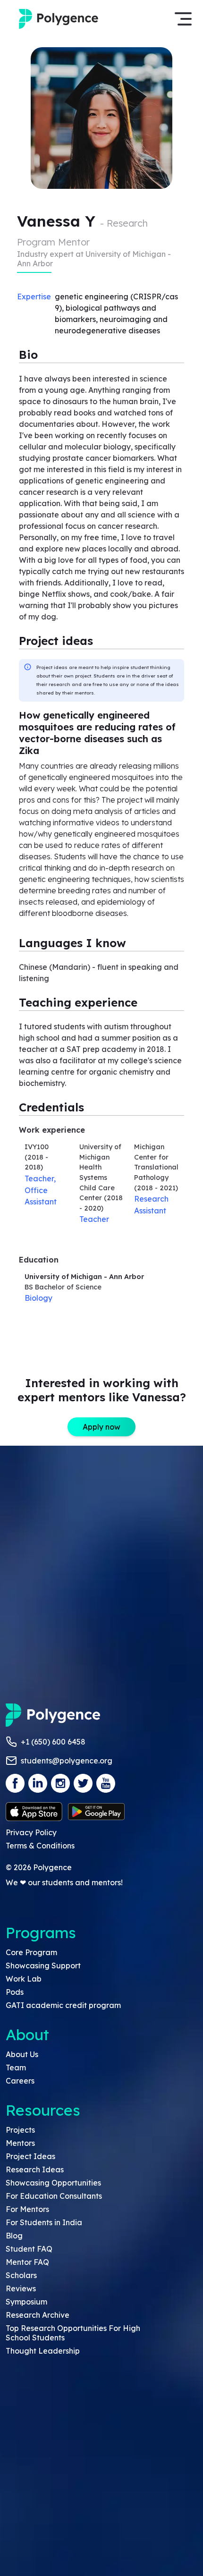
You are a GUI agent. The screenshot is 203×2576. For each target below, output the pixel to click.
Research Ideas (35, 2169)
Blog (14, 2236)
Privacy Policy (31, 1832)
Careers (20, 2081)
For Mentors (27, 2209)
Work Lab (24, 1979)
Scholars (21, 2275)
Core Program (31, 1952)
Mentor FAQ (27, 2262)
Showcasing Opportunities (53, 2183)
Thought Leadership (43, 2351)
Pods (15, 1992)
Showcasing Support (43, 1966)
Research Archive (38, 2315)
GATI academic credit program (63, 2005)
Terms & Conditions (40, 1846)
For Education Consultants (54, 2196)
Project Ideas (30, 2156)
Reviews (21, 2288)
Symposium (26, 2302)
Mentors (20, 2143)
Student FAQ (29, 2249)
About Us (22, 2054)
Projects (20, 2130)
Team (16, 2068)
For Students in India (44, 2222)
